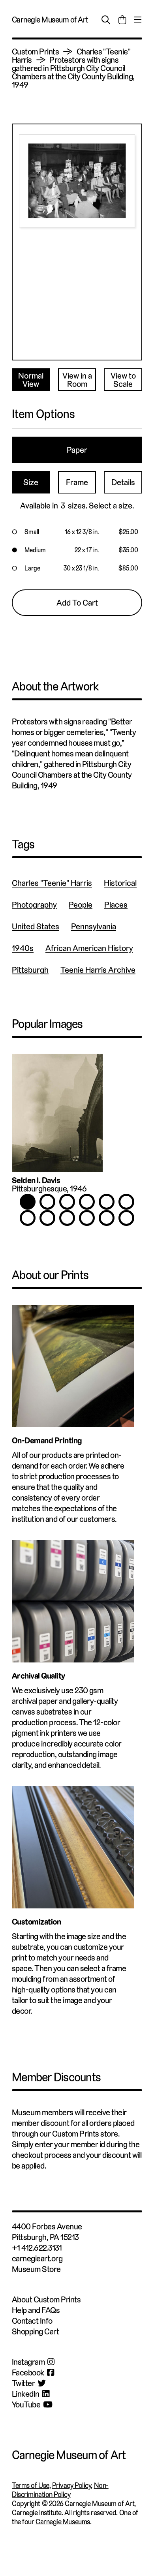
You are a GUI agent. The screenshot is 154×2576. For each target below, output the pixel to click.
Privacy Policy (72, 2485)
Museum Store (36, 2269)
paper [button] (77, 450)
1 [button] (28, 1202)
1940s (23, 948)
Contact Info (32, 2321)
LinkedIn (26, 2394)
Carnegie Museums (63, 2522)
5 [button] (107, 1202)
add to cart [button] (77, 603)
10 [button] (87, 1218)
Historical (120, 883)
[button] (77, 532)
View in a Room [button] (77, 380)
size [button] (31, 482)
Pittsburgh (30, 970)
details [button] (123, 482)
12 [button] (126, 1218)
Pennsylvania (94, 926)
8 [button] (47, 1218)
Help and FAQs (36, 2310)
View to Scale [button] (123, 380)
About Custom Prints (46, 2299)
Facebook (28, 2372)
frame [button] (77, 482)
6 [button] (126, 1202)
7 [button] (28, 1218)
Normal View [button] (31, 380)
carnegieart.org (37, 2258)
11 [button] (107, 1218)
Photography (34, 905)
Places (116, 905)
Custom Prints (35, 52)
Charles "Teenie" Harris (52, 883)
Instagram (28, 2362)
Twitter (23, 2383)
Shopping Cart (35, 2331)
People (81, 905)
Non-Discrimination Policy (60, 2490)
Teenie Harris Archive (98, 970)
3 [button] (67, 1202)
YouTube (26, 2404)
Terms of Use (31, 2485)
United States (36, 926)
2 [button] (47, 1202)
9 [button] (67, 1218)
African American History (89, 948)
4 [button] (87, 1202)
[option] (77, 1127)
